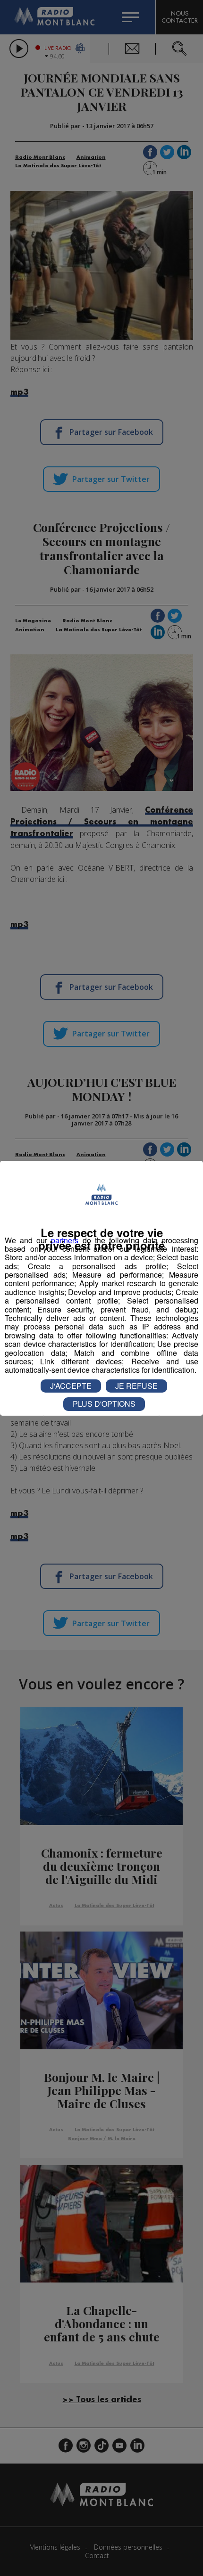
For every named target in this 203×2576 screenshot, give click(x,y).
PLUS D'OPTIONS (104, 1404)
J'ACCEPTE (71, 1386)
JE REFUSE (136, 1386)
